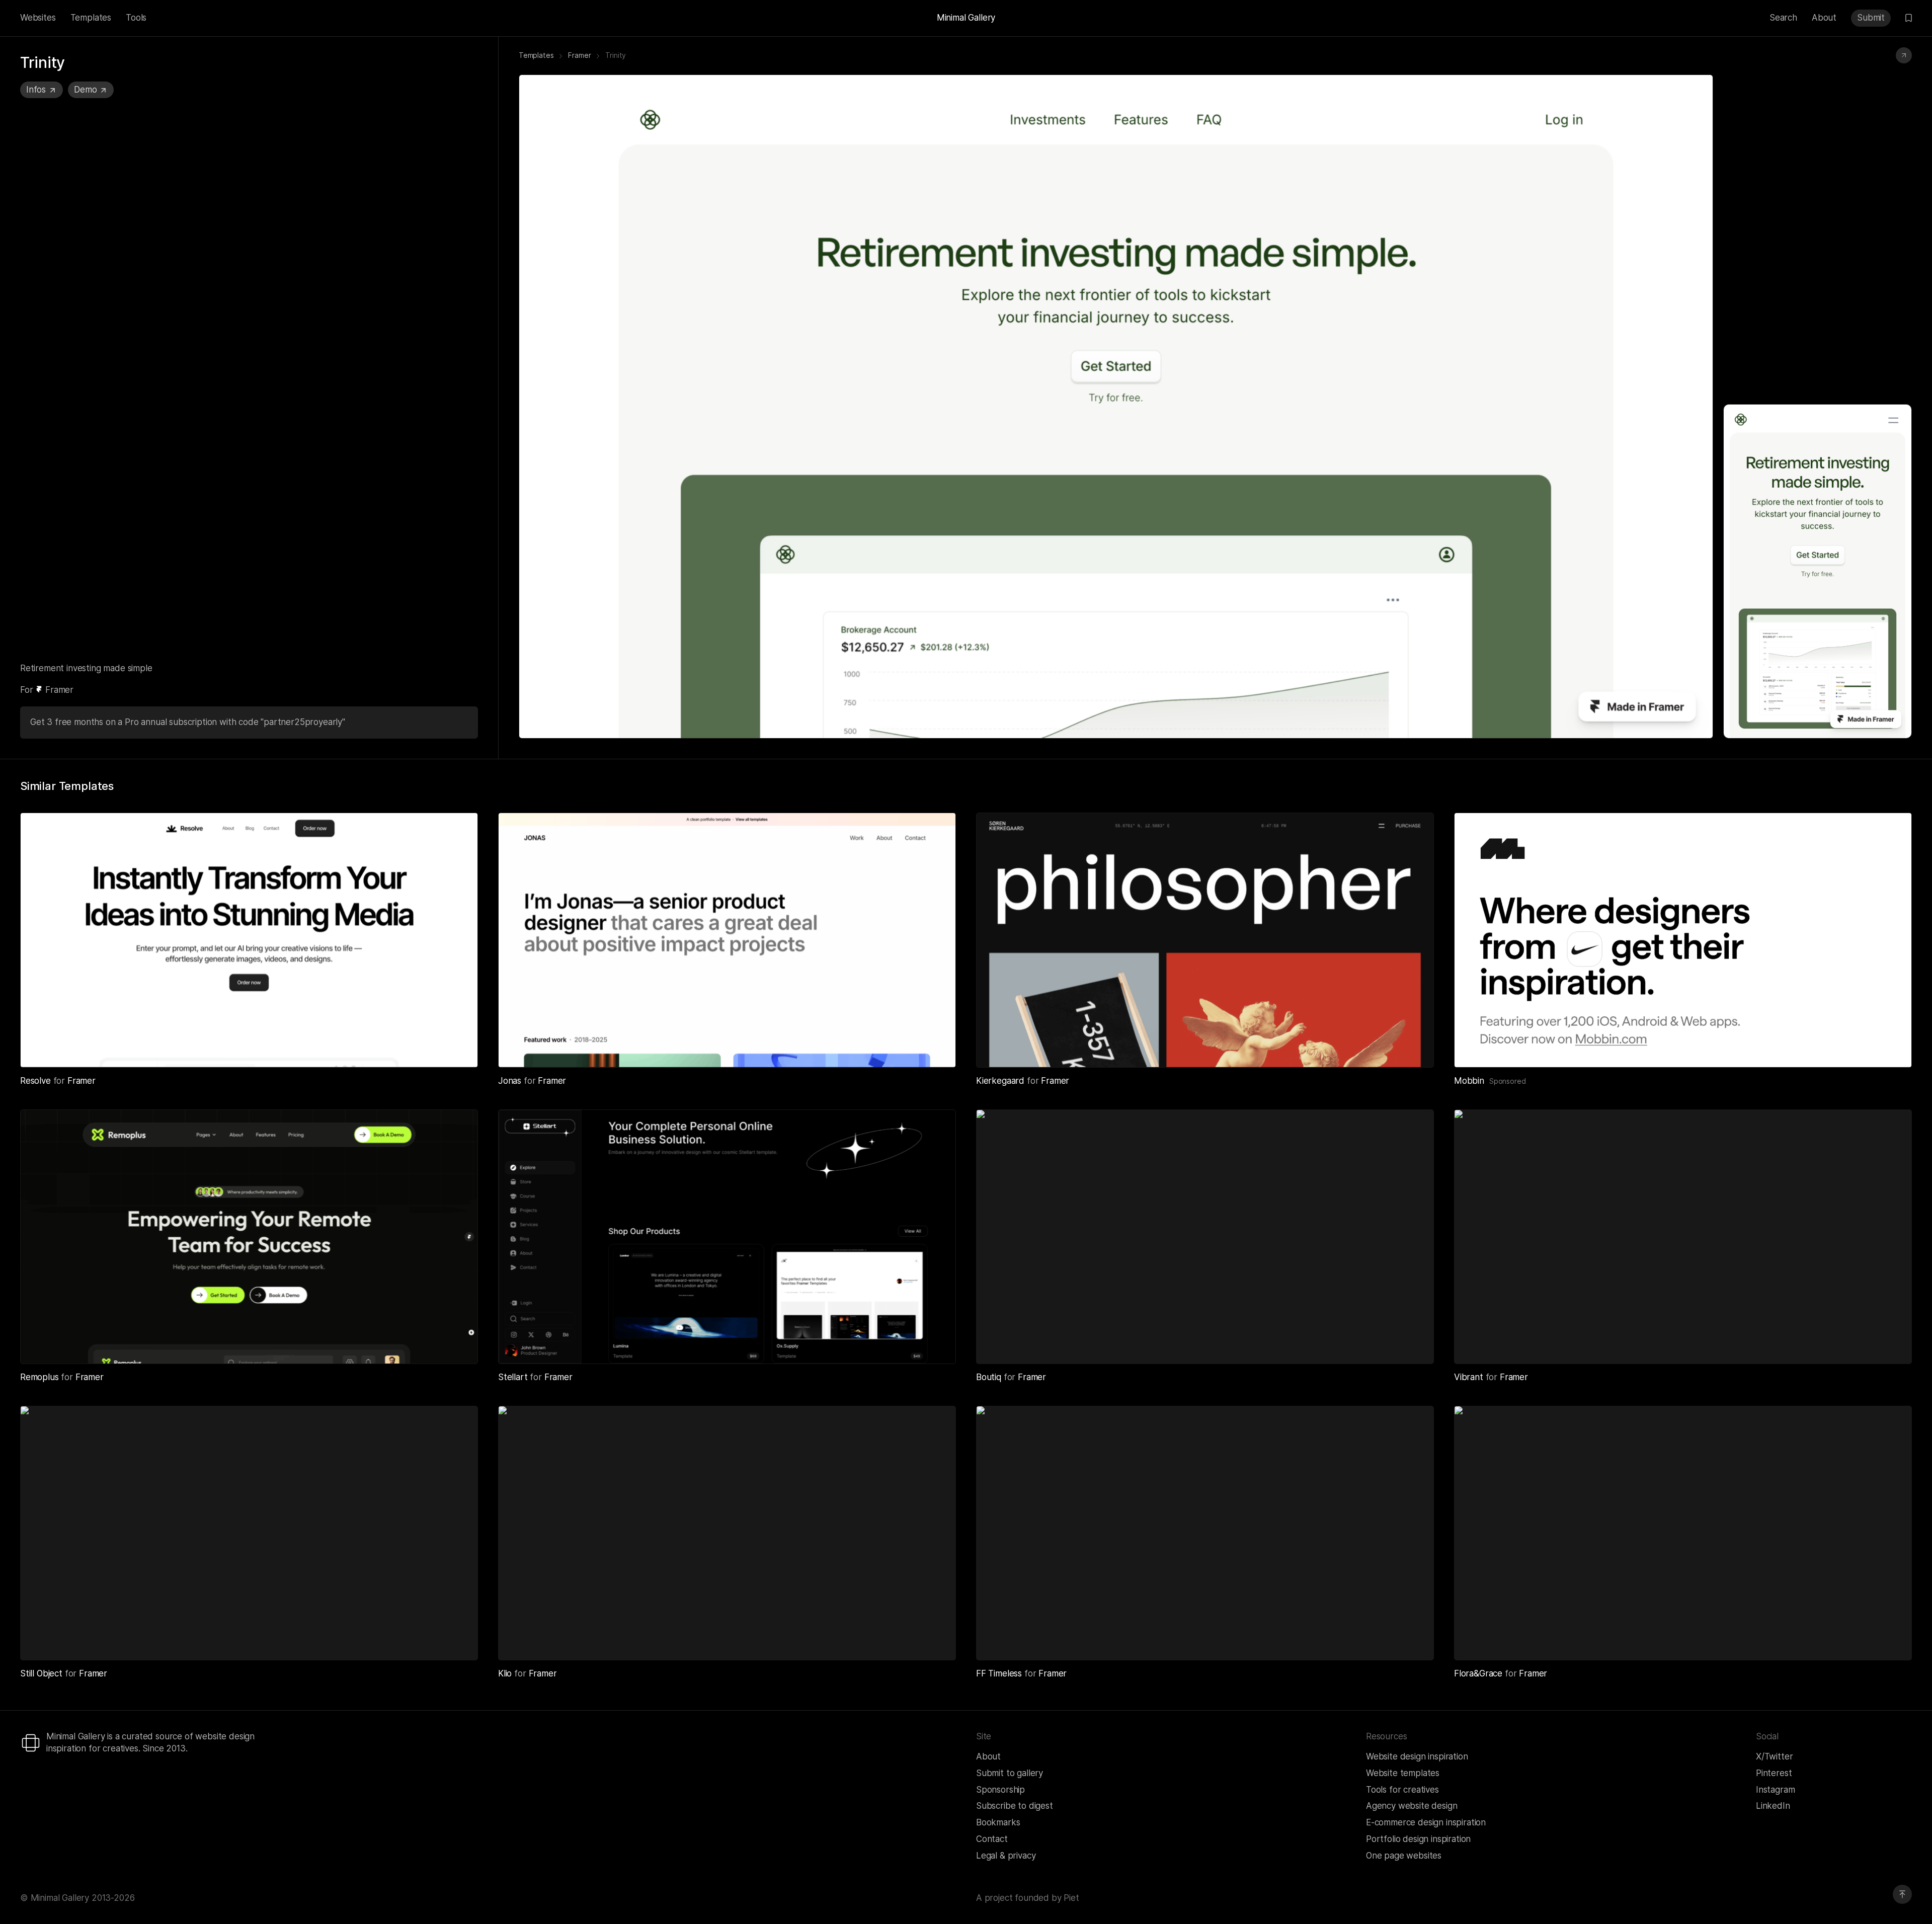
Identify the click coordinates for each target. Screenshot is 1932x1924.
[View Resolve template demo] (435, 1048)
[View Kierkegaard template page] (1414, 1048)
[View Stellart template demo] (913, 1344)
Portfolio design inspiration (1418, 1839)
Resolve (37, 1081)
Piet (1071, 1898)
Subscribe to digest (1015, 1806)
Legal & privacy (1006, 1856)
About (1824, 18)
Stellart (514, 1377)
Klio (506, 1673)
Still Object (43, 1673)
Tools (136, 18)
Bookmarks (998, 1822)
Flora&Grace (1479, 1673)
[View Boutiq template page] (1414, 1344)
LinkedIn (1773, 1806)
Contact (992, 1839)
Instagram (1775, 1790)
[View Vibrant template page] (1892, 1344)
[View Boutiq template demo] (1391, 1344)
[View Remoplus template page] (458, 1344)
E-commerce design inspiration (1426, 1822)
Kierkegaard (1001, 1081)
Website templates (1403, 1773)
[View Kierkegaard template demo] (1391, 1048)
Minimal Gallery (966, 18)
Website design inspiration (1417, 1756)
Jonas (511, 1081)
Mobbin (1469, 1081)
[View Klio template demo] (913, 1640)
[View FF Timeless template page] (1414, 1640)
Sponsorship (1000, 1790)
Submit (1871, 18)
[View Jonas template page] (936, 1048)
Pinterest (1774, 1773)
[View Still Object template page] (458, 1640)
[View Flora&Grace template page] (1892, 1640)
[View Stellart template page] (936, 1344)
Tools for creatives (1402, 1790)
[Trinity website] (1904, 55)
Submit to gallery (1010, 1773)
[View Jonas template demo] (913, 1048)
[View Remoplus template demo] (435, 1344)
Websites (38, 18)
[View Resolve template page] (458, 1048)
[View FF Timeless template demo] (1391, 1640)
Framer (579, 55)
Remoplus (41, 1377)
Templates (91, 18)
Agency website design (1412, 1806)
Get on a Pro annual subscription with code (186, 722)
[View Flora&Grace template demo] (1869, 1640)
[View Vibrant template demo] (1869, 1344)
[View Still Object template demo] (435, 1640)
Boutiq (990, 1377)
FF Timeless (1000, 1673)
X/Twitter (1774, 1756)
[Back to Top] (1902, 1894)
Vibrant (1470, 1377)
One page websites (1404, 1856)
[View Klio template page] (936, 1640)
